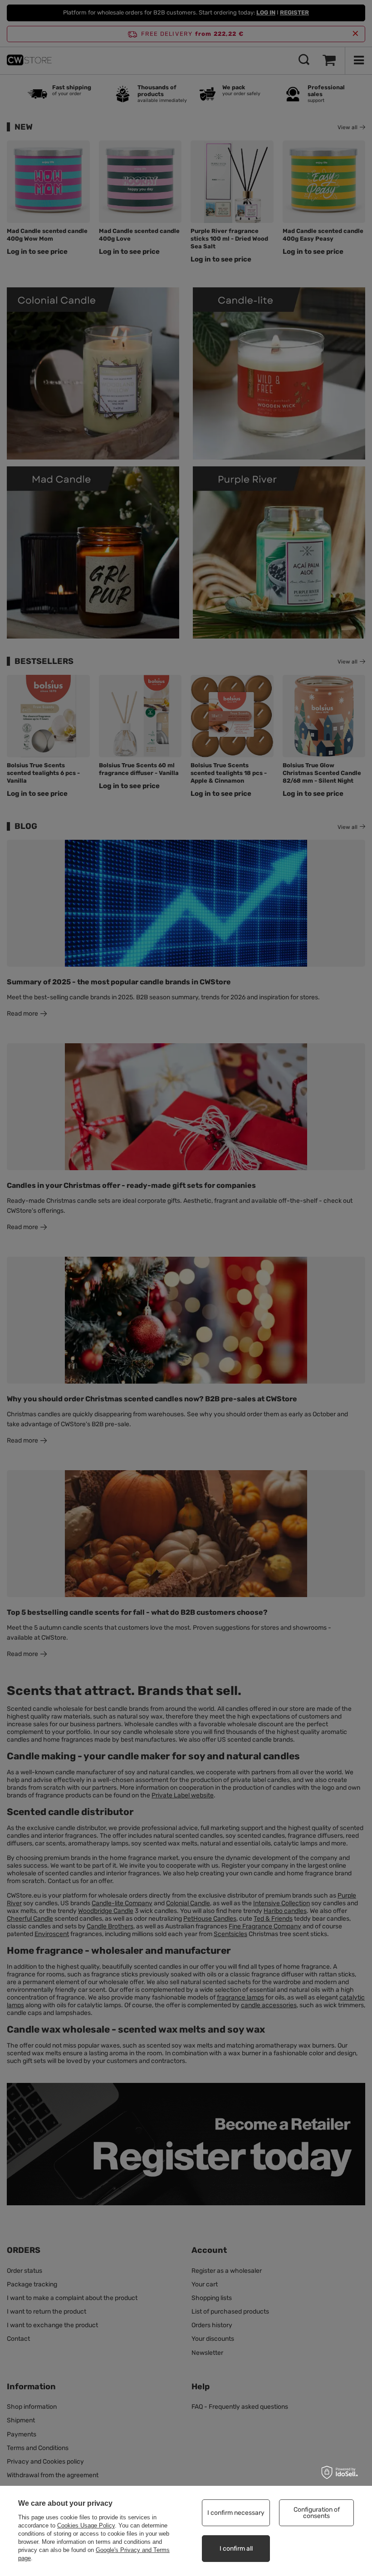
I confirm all (236, 2549)
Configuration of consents (317, 2513)
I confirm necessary (236, 2513)
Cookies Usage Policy (86, 2525)
